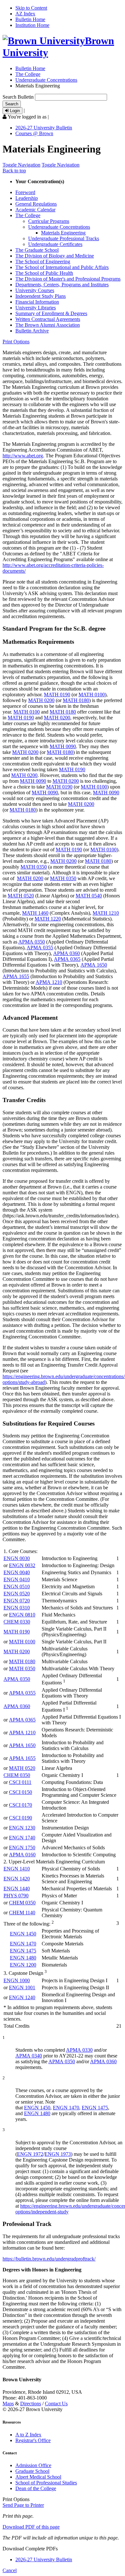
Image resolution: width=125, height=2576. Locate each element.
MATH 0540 (89, 896)
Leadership (27, 198)
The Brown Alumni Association (48, 325)
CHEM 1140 (22, 1913)
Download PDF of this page (31, 2527)
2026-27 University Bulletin (44, 128)
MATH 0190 (57, 695)
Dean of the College (36, 2488)
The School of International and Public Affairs (62, 267)
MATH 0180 (76, 700)
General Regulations (36, 204)
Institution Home (32, 25)
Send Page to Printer (23, 2505)
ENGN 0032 (22, 1565)
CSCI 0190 (21, 1818)
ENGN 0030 (17, 1558)
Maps (8, 2404)
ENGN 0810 (22, 1615)
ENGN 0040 (17, 1572)
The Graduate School (37, 250)
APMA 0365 (67, 959)
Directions (31, 2404)
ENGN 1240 (22, 1997)
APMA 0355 (40, 948)
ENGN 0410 (17, 1579)
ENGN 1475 (23, 1951)
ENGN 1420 (17, 1879)
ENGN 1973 (58, 2154)
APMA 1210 (49, 982)
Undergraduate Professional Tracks (64, 238)
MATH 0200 (41, 700)
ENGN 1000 (17, 1980)
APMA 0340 (29, 2056)
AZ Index (25, 14)
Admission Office (33, 2465)
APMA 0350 (32, 942)
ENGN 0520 (17, 1594)
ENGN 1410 (17, 1869)
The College (28, 74)
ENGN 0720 (17, 1601)
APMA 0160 (22, 1855)
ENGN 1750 (22, 1848)
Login (14, 111)
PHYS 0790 (16, 1896)
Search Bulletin (18, 97)
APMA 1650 (94, 965)
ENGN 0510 (17, 1586)
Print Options (16, 342)
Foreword (25, 192)
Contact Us (56, 2404)
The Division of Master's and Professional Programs (68, 279)
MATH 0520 (21, 896)
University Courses (35, 290)
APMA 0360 (67, 953)
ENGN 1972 (30, 2154)
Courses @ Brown (34, 133)
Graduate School (32, 2471)
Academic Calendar (35, 210)
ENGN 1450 (23, 1934)
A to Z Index (28, 2435)
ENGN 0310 (17, 1608)
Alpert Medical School (38, 2477)
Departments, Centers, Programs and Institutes (62, 285)
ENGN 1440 (17, 1889)
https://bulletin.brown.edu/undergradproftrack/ (49, 2259)
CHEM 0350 (17, 1775)
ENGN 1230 (22, 1828)
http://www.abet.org (23, 456)
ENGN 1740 (22, 1838)
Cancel (10, 2570)
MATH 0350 (34, 867)
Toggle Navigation (21, 165)
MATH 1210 (106, 913)
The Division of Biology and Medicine (55, 256)
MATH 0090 (63, 746)
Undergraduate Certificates (55, 244)
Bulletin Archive (32, 331)
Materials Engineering (63, 233)
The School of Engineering (43, 262)
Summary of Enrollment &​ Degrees (51, 313)
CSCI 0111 (20, 1782)
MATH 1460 (35, 913)
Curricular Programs (49, 221)
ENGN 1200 (23, 1965)
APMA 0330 (79, 2050)
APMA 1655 (16, 976)
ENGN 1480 (23, 1958)
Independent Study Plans (41, 296)
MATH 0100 (92, 695)
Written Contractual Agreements (48, 319)
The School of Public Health (44, 273)
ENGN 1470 (23, 1944)
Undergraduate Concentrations (46, 80)
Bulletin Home (30, 19)
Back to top (14, 171)
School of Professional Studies (46, 2483)
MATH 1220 (48, 919)
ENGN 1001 (22, 1987)
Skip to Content (31, 8)
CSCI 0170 (21, 1805)
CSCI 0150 (21, 1792)
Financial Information (37, 302)
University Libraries (36, 308)
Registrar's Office (33, 2440)
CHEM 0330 (17, 1622)
